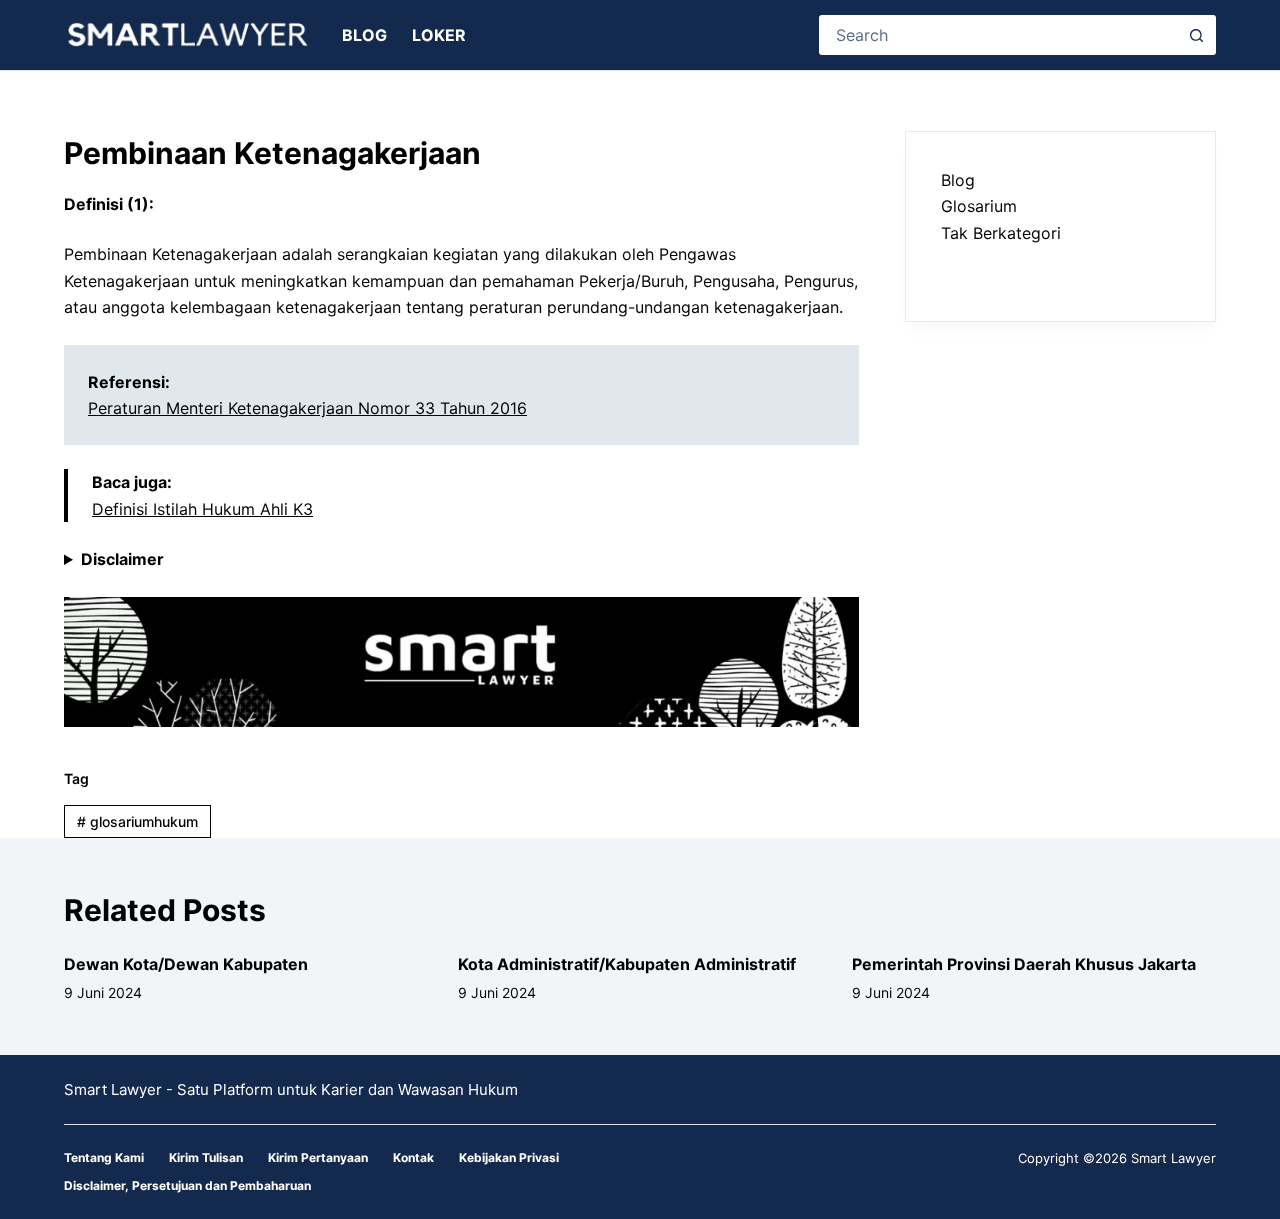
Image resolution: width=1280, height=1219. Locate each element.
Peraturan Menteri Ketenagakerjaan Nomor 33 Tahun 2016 (307, 408)
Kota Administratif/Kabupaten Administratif (627, 964)
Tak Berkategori (1001, 233)
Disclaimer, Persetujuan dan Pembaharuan (187, 1185)
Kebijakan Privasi (509, 1157)
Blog (364, 35)
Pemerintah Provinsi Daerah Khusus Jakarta (1024, 964)
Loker (439, 35)
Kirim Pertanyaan (318, 1157)
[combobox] (999, 35)
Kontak (413, 1157)
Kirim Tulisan (206, 1157)
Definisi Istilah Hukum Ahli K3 (202, 509)
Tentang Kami (104, 1157)
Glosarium (979, 206)
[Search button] (1196, 35)
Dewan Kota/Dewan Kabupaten (186, 964)
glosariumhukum (137, 821)
